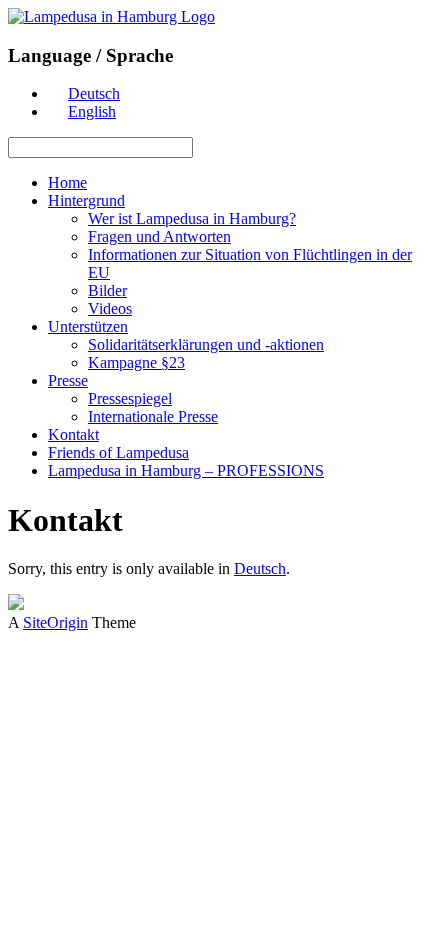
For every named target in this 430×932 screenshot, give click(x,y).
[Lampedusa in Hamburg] (111, 16)
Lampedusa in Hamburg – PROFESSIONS (186, 470)
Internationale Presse (153, 416)
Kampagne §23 (136, 362)
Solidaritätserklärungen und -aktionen (206, 344)
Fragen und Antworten (159, 236)
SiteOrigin (55, 622)
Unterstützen (88, 326)
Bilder (107, 290)
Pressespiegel (130, 398)
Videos (110, 308)
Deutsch (260, 568)
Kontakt (73, 434)
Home (67, 182)
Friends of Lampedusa (118, 452)
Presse (68, 380)
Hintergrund (86, 200)
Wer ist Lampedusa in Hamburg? (192, 218)
